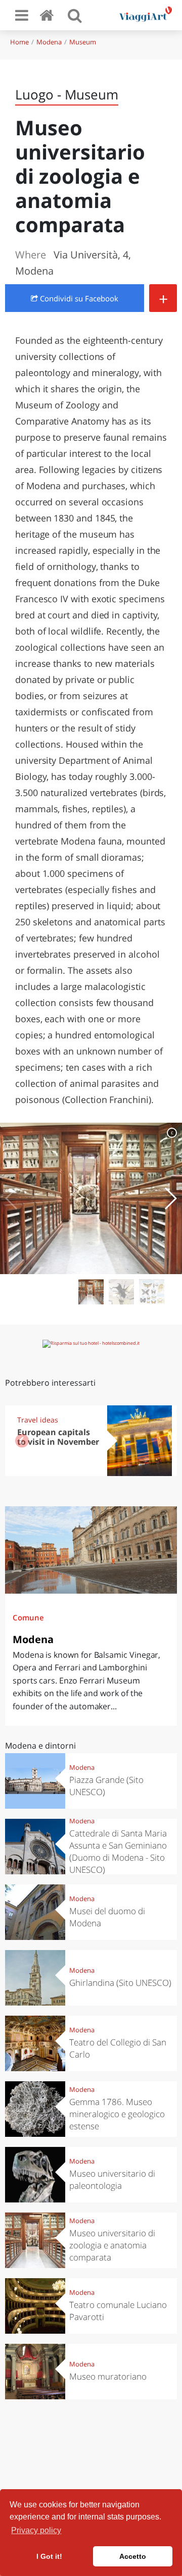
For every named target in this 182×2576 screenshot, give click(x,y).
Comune (28, 1617)
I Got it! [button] (49, 2556)
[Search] (75, 15)
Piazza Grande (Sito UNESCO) (106, 1786)
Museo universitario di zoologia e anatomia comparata (112, 2245)
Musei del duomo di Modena (107, 1917)
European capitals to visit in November (58, 1437)
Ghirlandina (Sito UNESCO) (120, 1983)
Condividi (78, 298)
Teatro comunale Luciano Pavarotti (118, 2311)
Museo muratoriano (108, 2376)
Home (19, 42)
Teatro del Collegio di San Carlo (118, 2048)
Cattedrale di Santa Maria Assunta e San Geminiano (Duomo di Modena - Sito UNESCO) (118, 1851)
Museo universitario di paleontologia (112, 2179)
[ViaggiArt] (49, 15)
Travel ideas (38, 1420)
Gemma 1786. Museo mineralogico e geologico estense (117, 2114)
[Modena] (91, 1550)
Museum (83, 42)
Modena (49, 42)
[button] (170, 1198)
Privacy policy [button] (36, 2530)
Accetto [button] (133, 2556)
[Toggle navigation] (22, 15)
